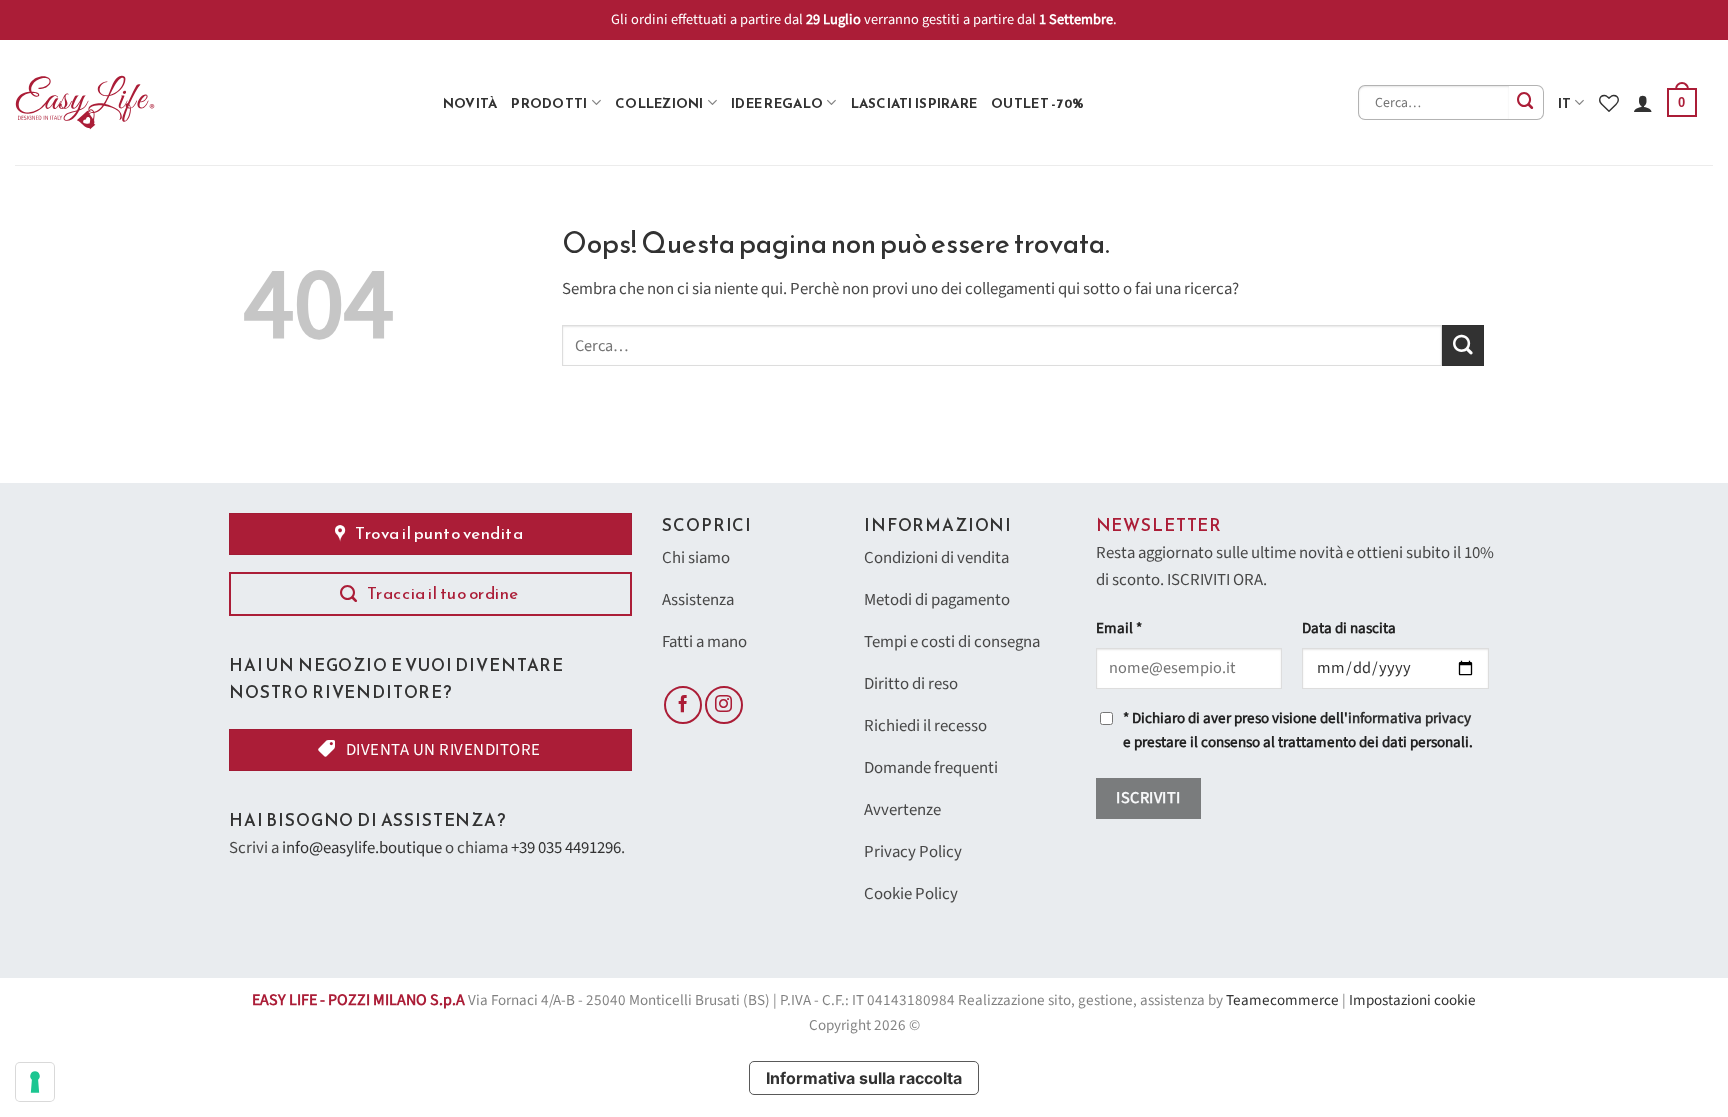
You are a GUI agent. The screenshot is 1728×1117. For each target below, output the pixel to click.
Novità (470, 103)
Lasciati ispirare (914, 103)
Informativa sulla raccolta (864, 1078)
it (1565, 103)
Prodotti (549, 103)
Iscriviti (1148, 798)
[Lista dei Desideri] (1609, 103)
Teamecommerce (1282, 1000)
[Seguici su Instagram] (724, 705)
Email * (1119, 628)
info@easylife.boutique (362, 848)
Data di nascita (1349, 628)
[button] (1682, 103)
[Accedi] (1643, 103)
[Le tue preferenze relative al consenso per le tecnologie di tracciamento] (35, 1082)
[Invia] (1526, 102)
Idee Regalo (777, 103)
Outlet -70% (1037, 103)
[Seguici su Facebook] (683, 705)
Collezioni (659, 103)
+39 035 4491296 (566, 848)
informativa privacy (1409, 718)
